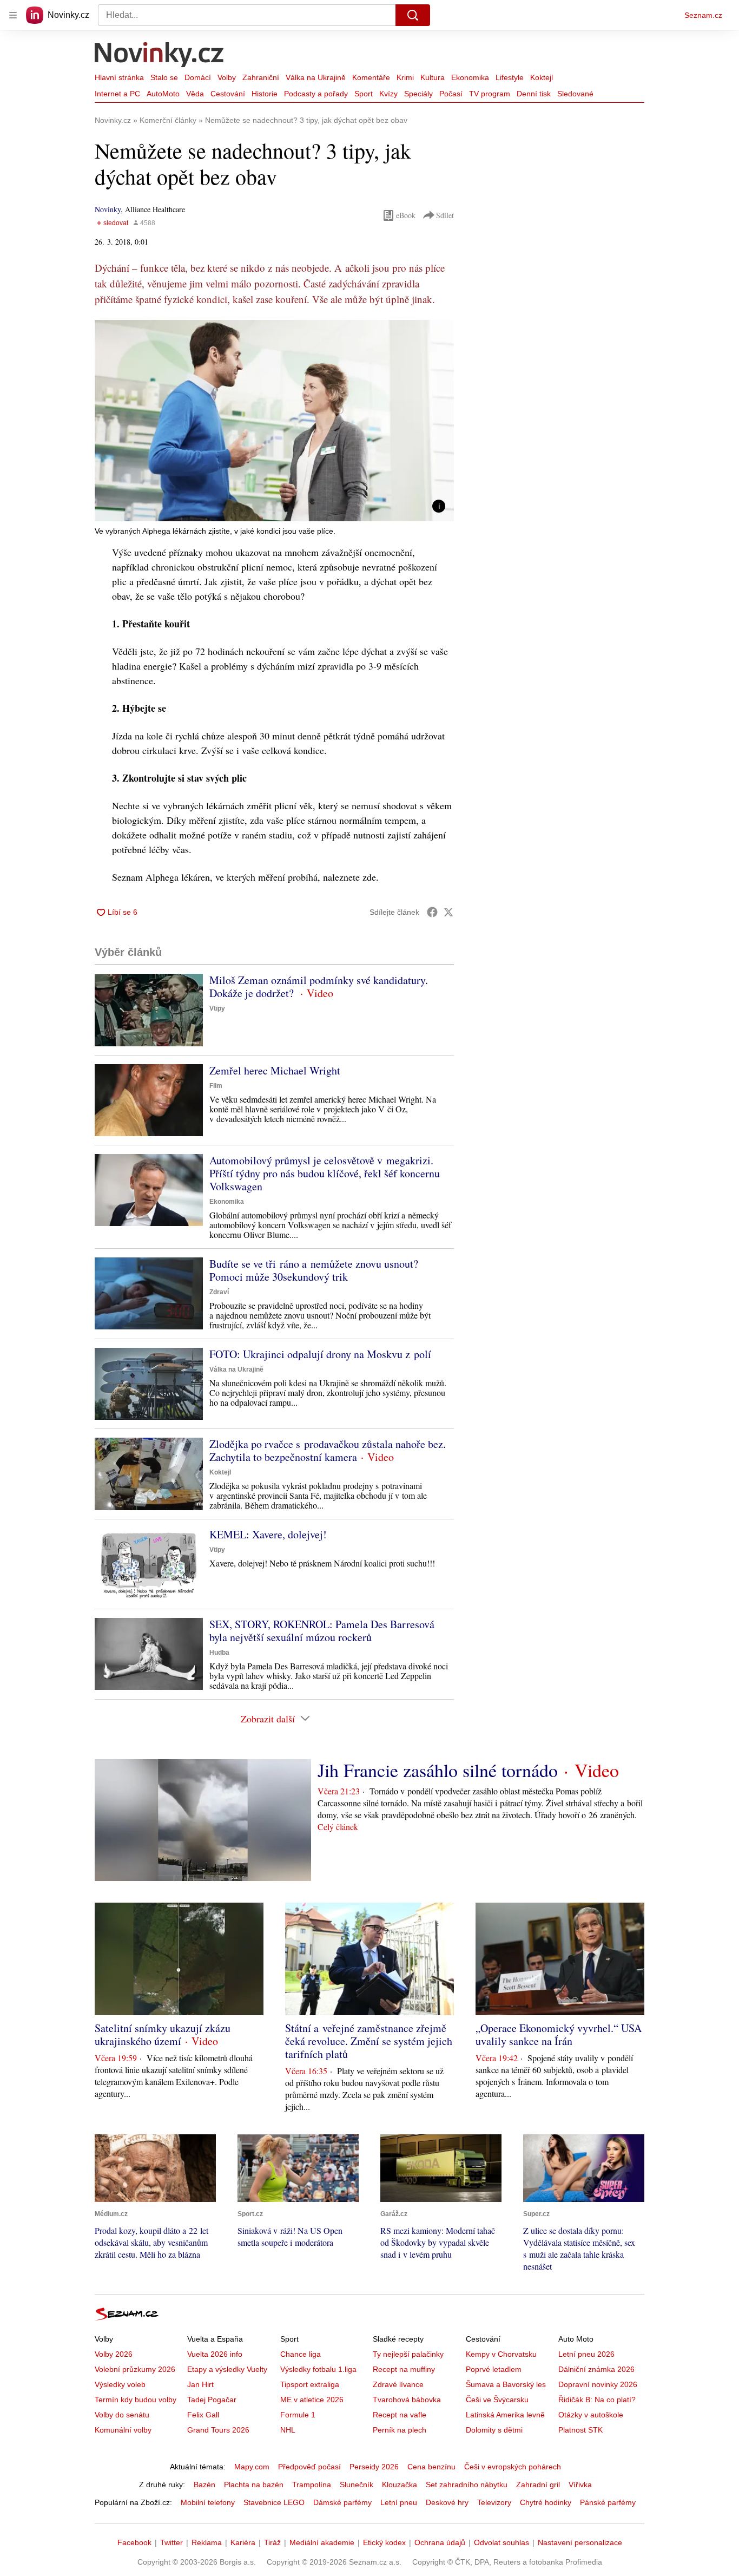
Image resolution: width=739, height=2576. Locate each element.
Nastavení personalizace (580, 2542)
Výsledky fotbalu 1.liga (318, 2369)
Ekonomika (470, 77)
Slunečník (357, 2485)
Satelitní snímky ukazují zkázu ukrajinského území (163, 2034)
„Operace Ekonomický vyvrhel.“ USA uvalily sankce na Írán (559, 2034)
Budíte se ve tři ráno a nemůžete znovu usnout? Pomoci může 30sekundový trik (314, 1270)
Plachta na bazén (254, 2485)
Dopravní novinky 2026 (598, 2384)
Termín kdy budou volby (136, 2400)
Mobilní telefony (208, 2502)
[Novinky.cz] (160, 56)
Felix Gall (203, 2415)
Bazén (204, 2485)
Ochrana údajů (440, 2542)
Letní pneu (399, 2502)
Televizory (494, 2502)
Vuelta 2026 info (215, 2354)
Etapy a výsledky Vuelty (227, 2369)
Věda (195, 94)
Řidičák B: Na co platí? (597, 2400)
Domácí (198, 77)
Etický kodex (384, 2542)
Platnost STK (580, 2430)
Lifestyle (510, 77)
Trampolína (312, 2485)
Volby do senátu (122, 2415)
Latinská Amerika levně (505, 2415)
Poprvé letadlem (494, 2369)
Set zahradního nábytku (467, 2485)
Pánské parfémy (608, 2502)
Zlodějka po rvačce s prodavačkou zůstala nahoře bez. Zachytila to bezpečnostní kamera (328, 1450)
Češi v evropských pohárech (513, 2467)
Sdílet (445, 215)
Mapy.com (252, 2467)
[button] (274, 421)
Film (216, 1086)
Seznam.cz (703, 15)
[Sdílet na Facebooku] (432, 912)
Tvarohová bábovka (407, 2400)
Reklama (207, 2542)
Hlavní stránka (119, 77)
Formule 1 (298, 2415)
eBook (406, 215)
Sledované (575, 94)
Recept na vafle (400, 2415)
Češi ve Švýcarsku (497, 2400)
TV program (490, 94)
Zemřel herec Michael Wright (275, 1070)
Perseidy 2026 (374, 2467)
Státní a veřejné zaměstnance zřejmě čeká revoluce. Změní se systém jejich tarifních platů (369, 2041)
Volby (227, 77)
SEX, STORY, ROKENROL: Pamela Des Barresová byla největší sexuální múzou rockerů (322, 1631)
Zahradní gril (538, 2485)
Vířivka (580, 2485)
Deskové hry (447, 2502)
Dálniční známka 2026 (596, 2369)
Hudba (219, 1653)
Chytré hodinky (546, 2502)
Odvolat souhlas (502, 2542)
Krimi (405, 77)
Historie (265, 94)
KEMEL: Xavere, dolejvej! (268, 1534)
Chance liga (301, 2354)
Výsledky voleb (120, 2384)
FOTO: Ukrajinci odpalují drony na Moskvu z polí (320, 1354)
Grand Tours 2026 (218, 2430)
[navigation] (13, 15)
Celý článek (338, 1827)
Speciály (418, 94)
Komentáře (371, 77)
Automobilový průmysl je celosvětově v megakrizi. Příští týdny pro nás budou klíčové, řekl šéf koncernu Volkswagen (325, 1173)
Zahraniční (261, 77)
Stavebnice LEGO (274, 2502)
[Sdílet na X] (448, 912)
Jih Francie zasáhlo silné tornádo (438, 1770)
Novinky (108, 209)
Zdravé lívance (398, 2384)
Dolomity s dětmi (494, 2430)
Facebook (134, 2542)
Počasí (451, 94)
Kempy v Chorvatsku (501, 2354)
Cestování (228, 94)
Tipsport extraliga (310, 2384)
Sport (364, 94)
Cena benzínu (431, 2467)
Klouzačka (400, 2485)
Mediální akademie (322, 2542)
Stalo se (164, 77)
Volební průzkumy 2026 (135, 2369)
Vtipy (217, 1008)
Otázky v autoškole (591, 2415)
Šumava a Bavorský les (506, 2384)
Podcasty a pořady (316, 94)
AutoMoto (163, 94)
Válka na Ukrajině (316, 77)
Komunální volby (123, 2430)
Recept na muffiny (404, 2369)
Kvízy (388, 94)
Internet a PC (117, 94)
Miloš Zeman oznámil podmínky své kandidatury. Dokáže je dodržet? (319, 987)
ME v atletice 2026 (312, 2400)
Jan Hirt (200, 2384)
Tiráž (272, 2542)
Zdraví (219, 1292)
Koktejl (542, 77)
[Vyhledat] (413, 15)
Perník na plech (400, 2430)
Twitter (171, 2542)
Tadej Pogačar (212, 2400)
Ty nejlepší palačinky (408, 2354)
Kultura (433, 77)
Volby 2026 (114, 2354)
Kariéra (243, 2542)
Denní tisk (534, 94)
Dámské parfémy (342, 2502)
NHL (288, 2430)
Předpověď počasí (309, 2467)
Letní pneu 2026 (586, 2354)
